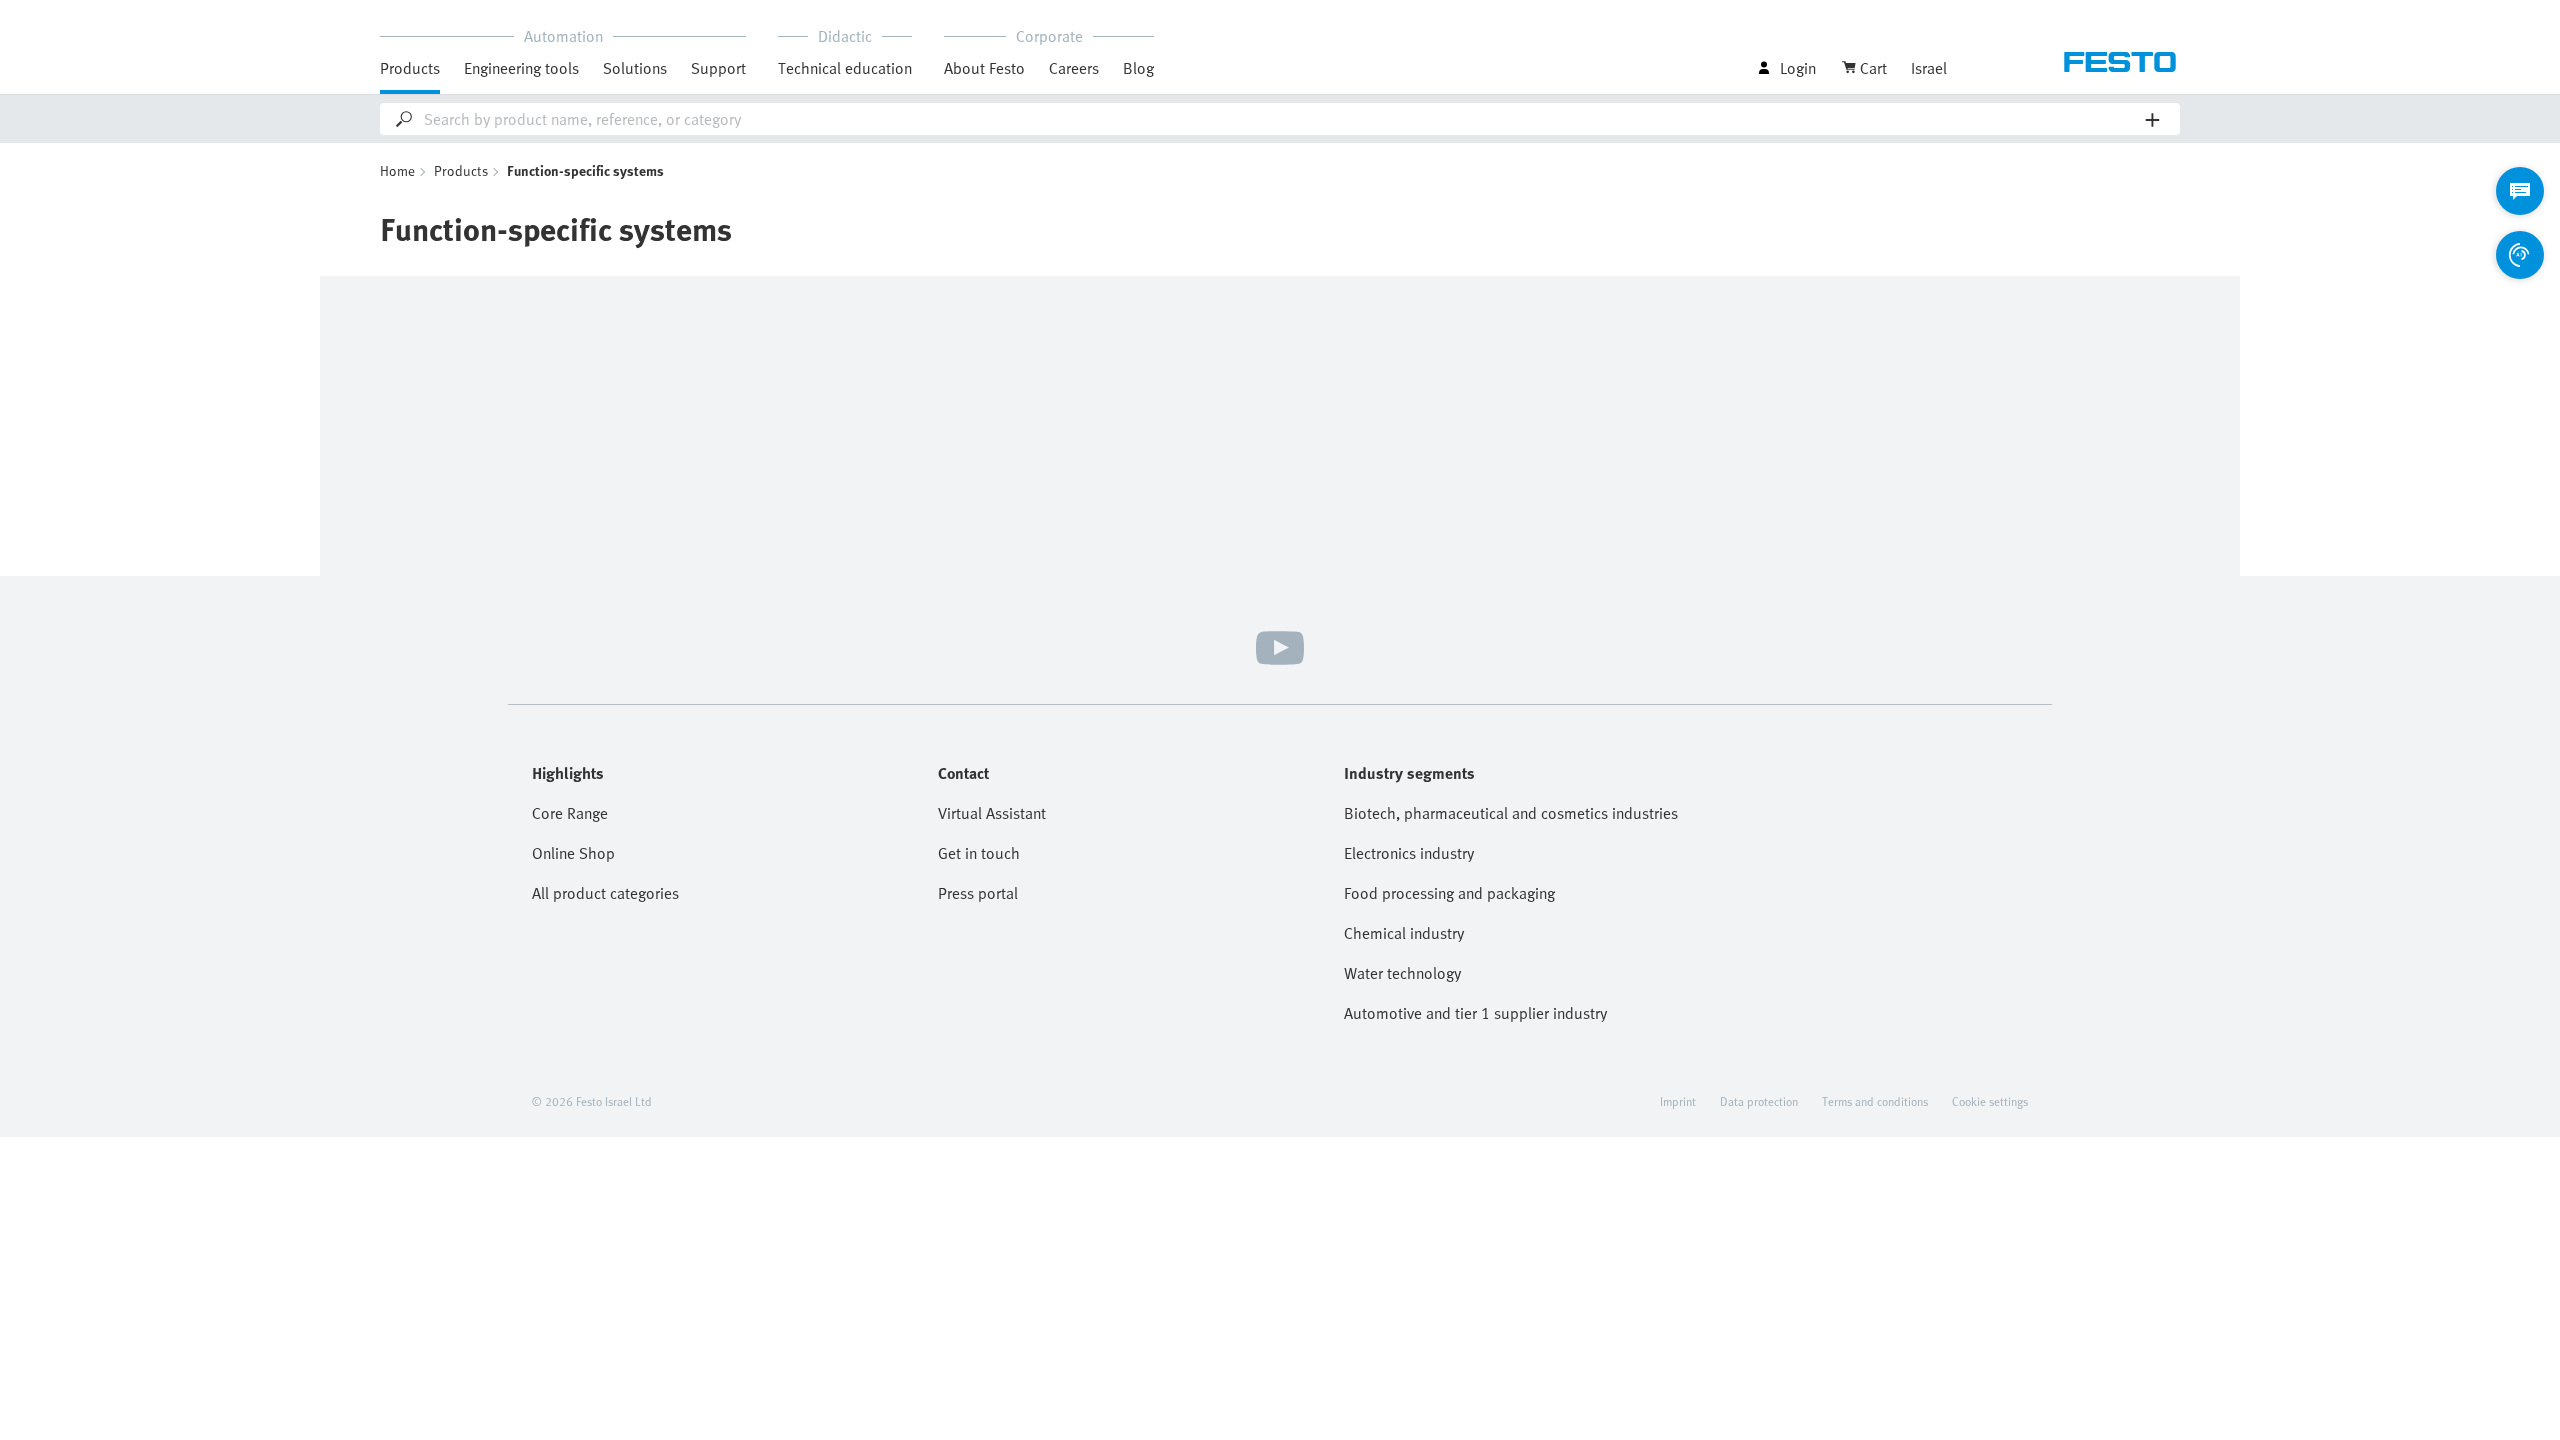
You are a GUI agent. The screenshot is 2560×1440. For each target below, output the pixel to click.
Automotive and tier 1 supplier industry (1475, 1013)
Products (461, 170)
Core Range (570, 813)
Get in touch (979, 853)
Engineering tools (521, 68)
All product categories (605, 893)
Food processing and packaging (1449, 893)
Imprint (1678, 1101)
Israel (1929, 68)
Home (397, 170)
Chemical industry (1404, 933)
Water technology (1402, 973)
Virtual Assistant (992, 813)
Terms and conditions (1875, 1101)
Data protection (1759, 1101)
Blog (1138, 68)
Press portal (978, 893)
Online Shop (573, 853)
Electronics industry (1409, 853)
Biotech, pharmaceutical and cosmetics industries (1511, 813)
